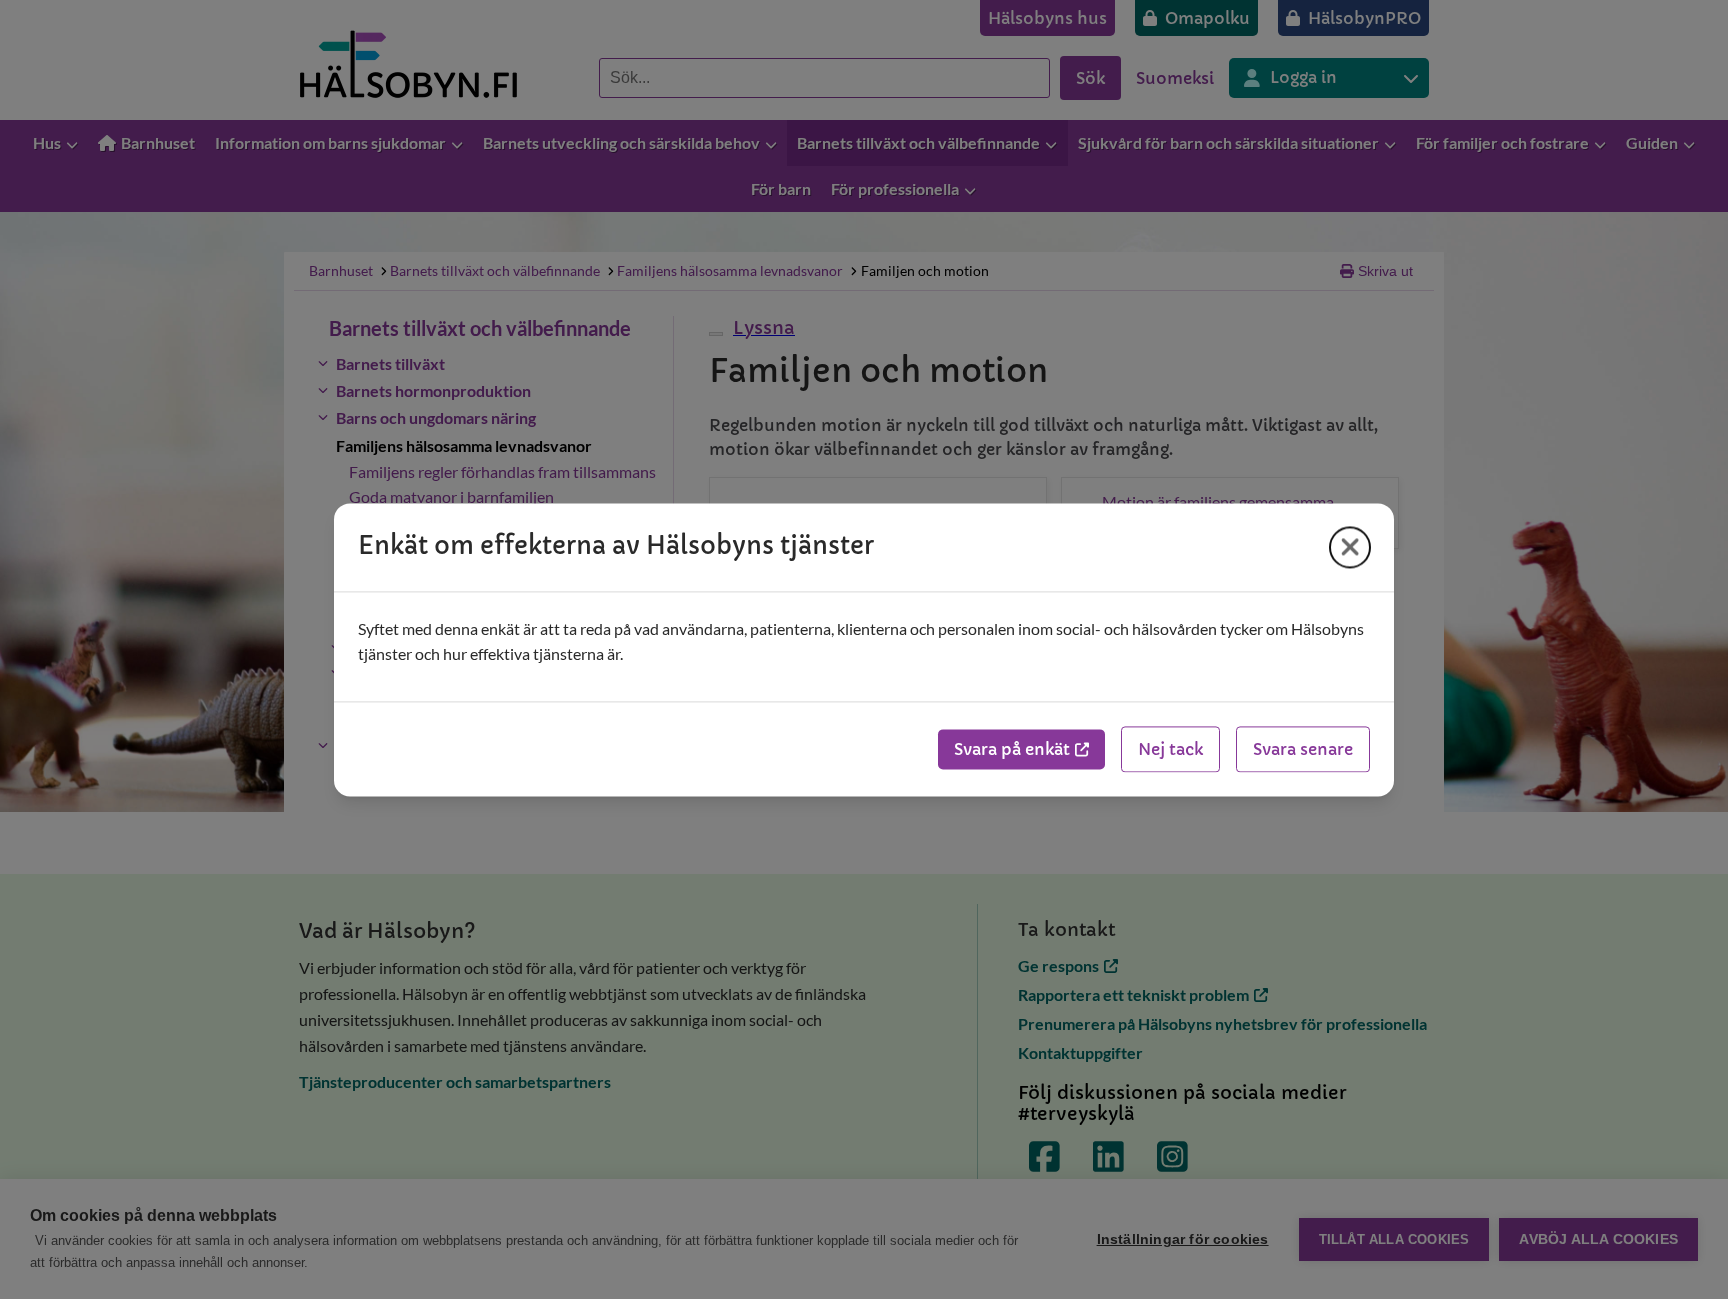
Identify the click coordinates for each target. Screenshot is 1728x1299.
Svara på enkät (1012, 749)
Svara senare (1303, 749)
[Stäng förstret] (1350, 547)
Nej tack (1170, 749)
